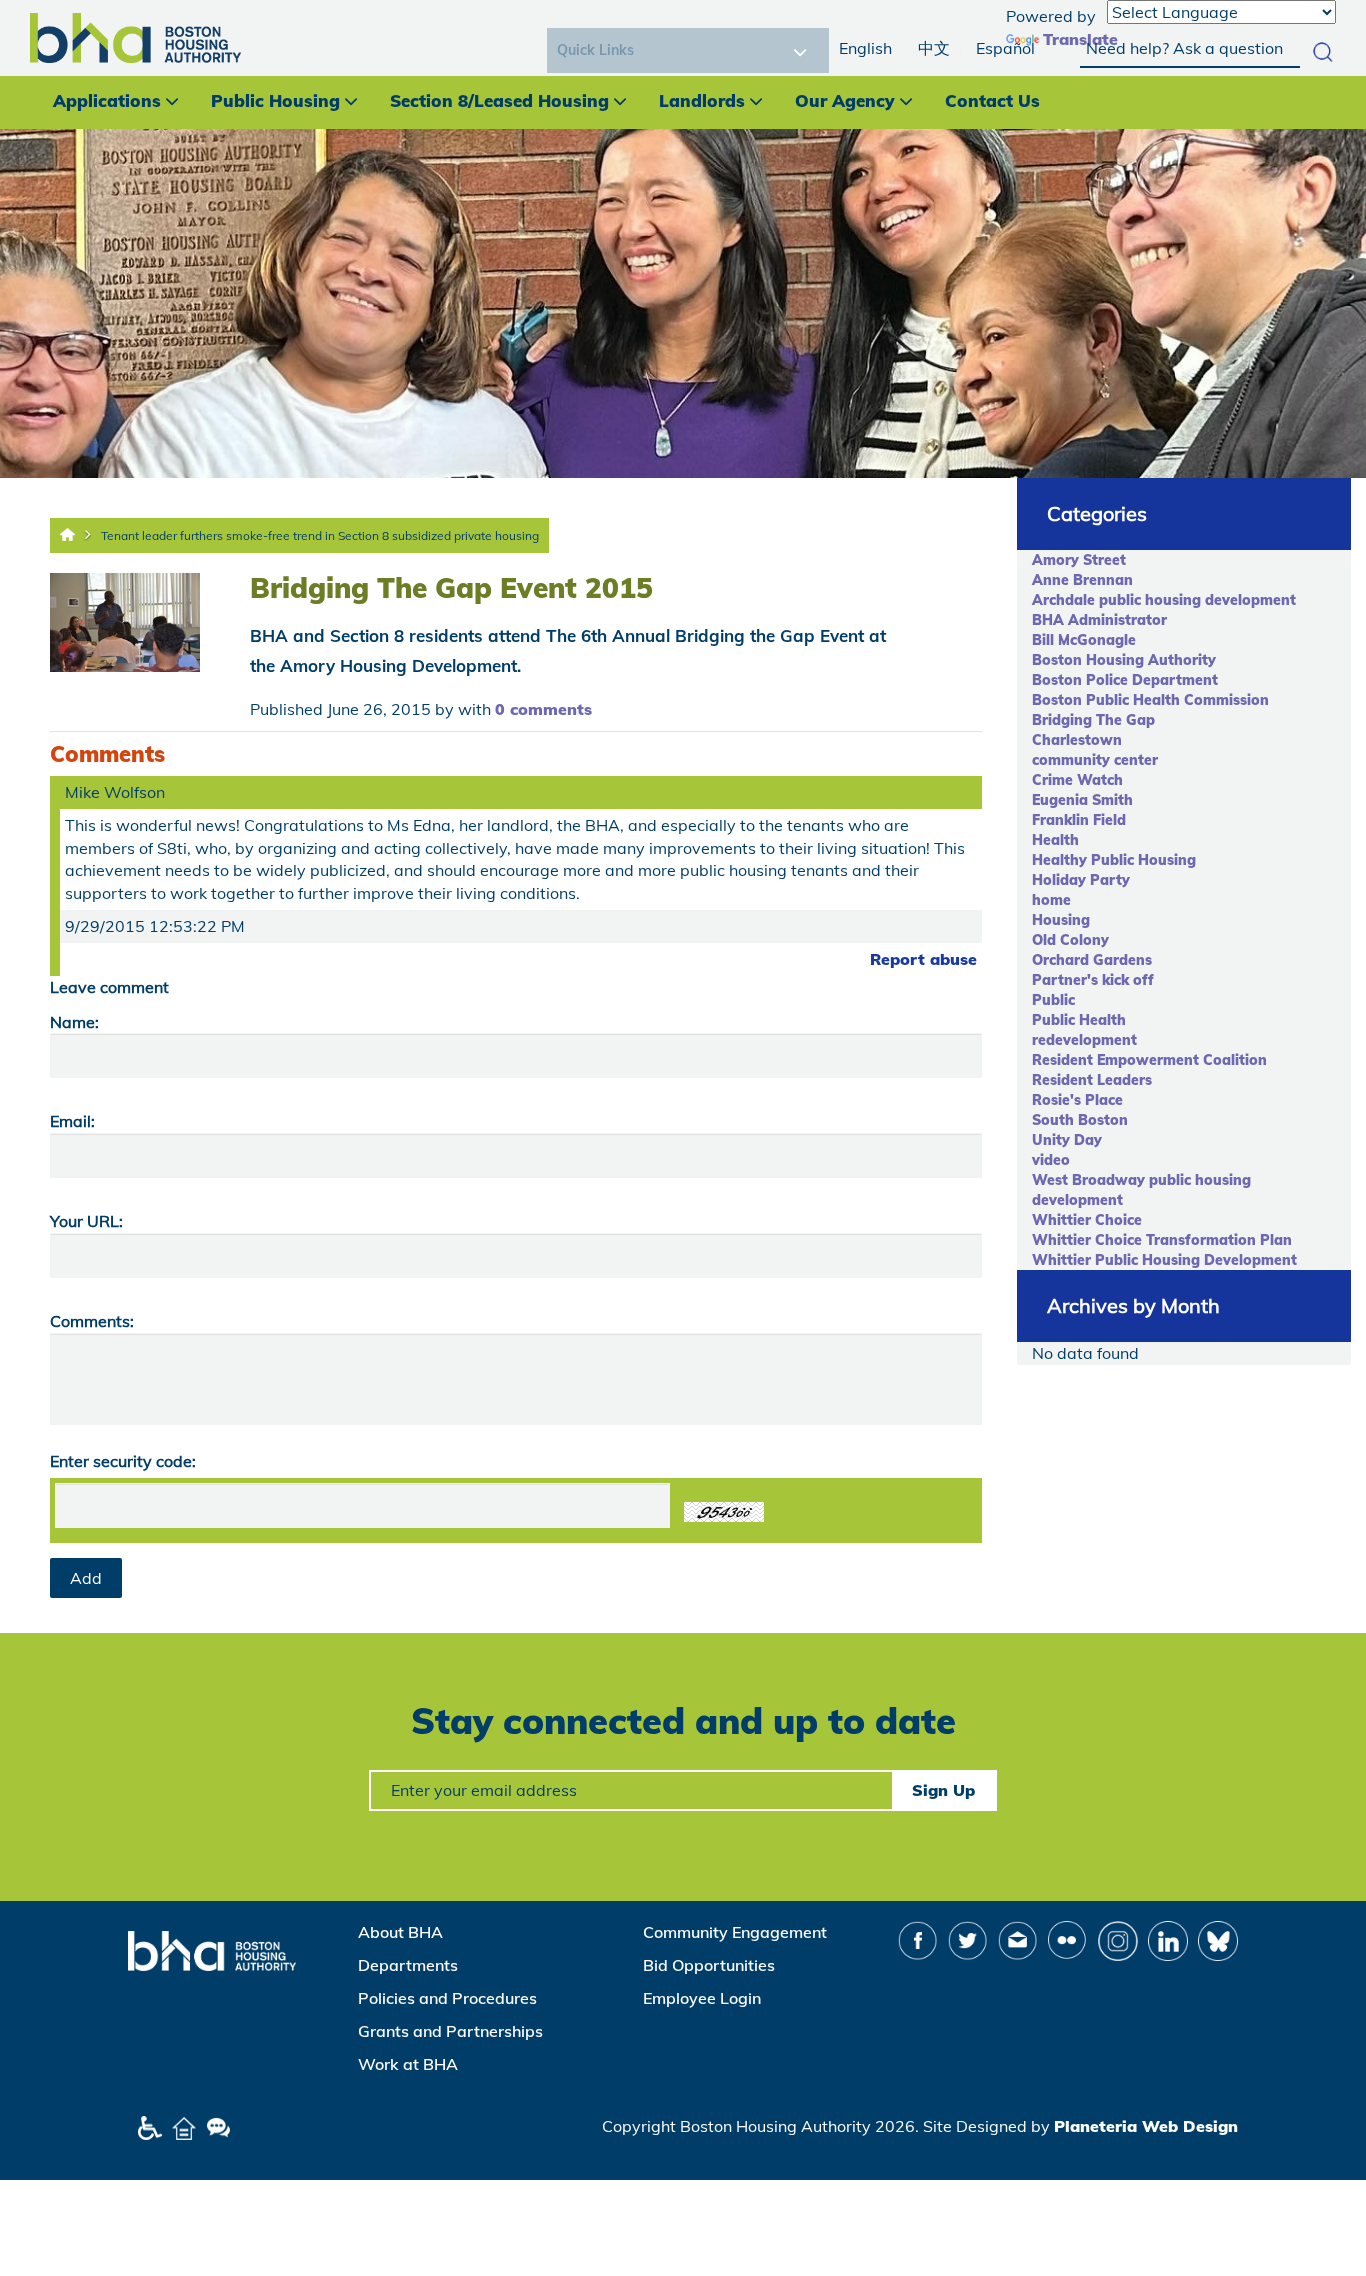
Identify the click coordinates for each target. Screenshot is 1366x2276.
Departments (408, 1965)
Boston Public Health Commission (1150, 700)
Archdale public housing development (1164, 600)
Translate (1080, 39)
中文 (934, 48)
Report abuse (923, 959)
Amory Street (1079, 560)
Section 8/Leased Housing (499, 100)
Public (1053, 1000)
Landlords (702, 100)
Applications (107, 100)
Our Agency (845, 100)
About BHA (400, 1932)
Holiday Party (1081, 880)
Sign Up (943, 1790)
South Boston (1080, 1120)
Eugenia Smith (1082, 800)
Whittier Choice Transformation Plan (1162, 1240)
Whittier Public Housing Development (1164, 1260)
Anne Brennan (1082, 580)
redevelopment (1084, 1040)
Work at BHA (408, 2064)
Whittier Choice (1087, 1220)
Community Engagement (735, 1932)
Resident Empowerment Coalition (1149, 1060)
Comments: (92, 1321)
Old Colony (1070, 940)
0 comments (543, 709)
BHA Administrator (1099, 620)
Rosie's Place (1077, 1100)
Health (1055, 840)
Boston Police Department (1125, 680)
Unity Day (1067, 1140)
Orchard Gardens (1092, 960)
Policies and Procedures (447, 1998)
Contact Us (992, 100)
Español (1005, 48)
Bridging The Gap (1093, 720)
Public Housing (275, 100)
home (1051, 900)
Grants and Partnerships (450, 2031)
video (1051, 1160)
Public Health (1079, 1020)
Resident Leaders (1092, 1080)
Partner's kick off (1093, 980)
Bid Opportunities (709, 1965)
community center (1095, 760)
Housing (1061, 920)
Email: (72, 1121)
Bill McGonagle (1084, 640)
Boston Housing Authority (1124, 660)
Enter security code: (123, 1461)
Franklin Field (1079, 820)
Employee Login (702, 1998)
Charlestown (1077, 740)
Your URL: (86, 1221)
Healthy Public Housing (1114, 860)
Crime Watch (1077, 780)
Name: (74, 1022)
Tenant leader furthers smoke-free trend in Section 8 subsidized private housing (320, 535)
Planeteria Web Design (1146, 2126)
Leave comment (109, 987)
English (865, 48)
